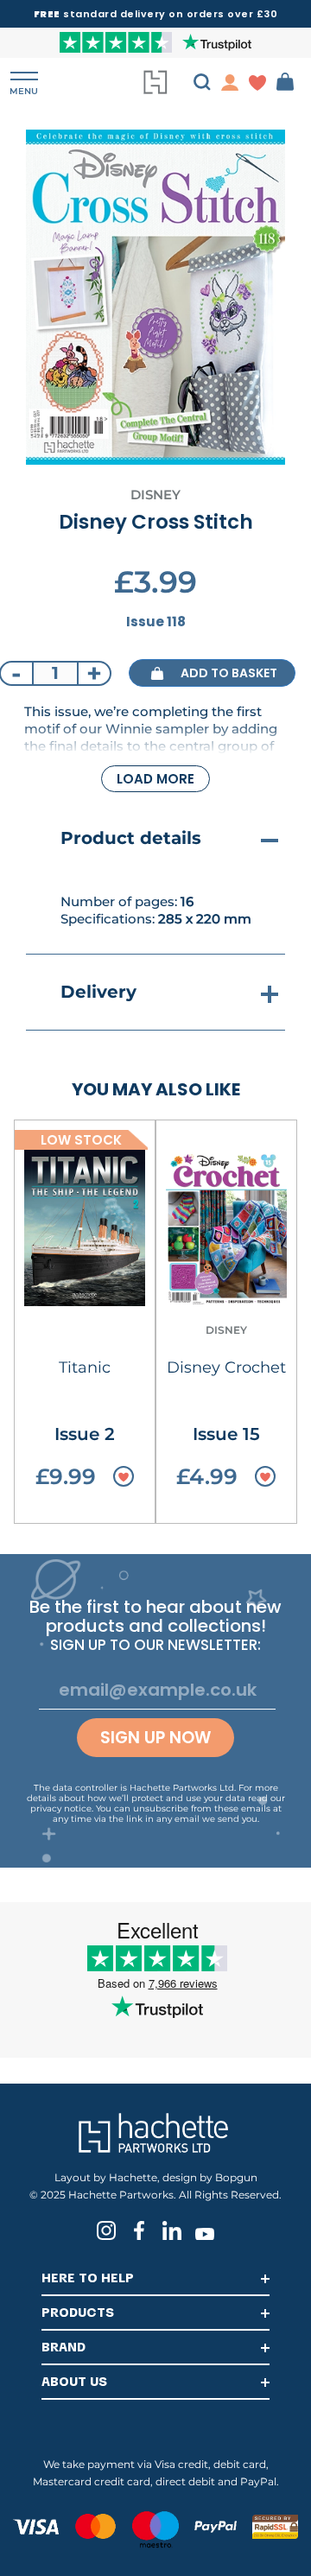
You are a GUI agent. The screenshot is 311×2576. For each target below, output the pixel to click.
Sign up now (155, 1738)
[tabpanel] (155, 297)
